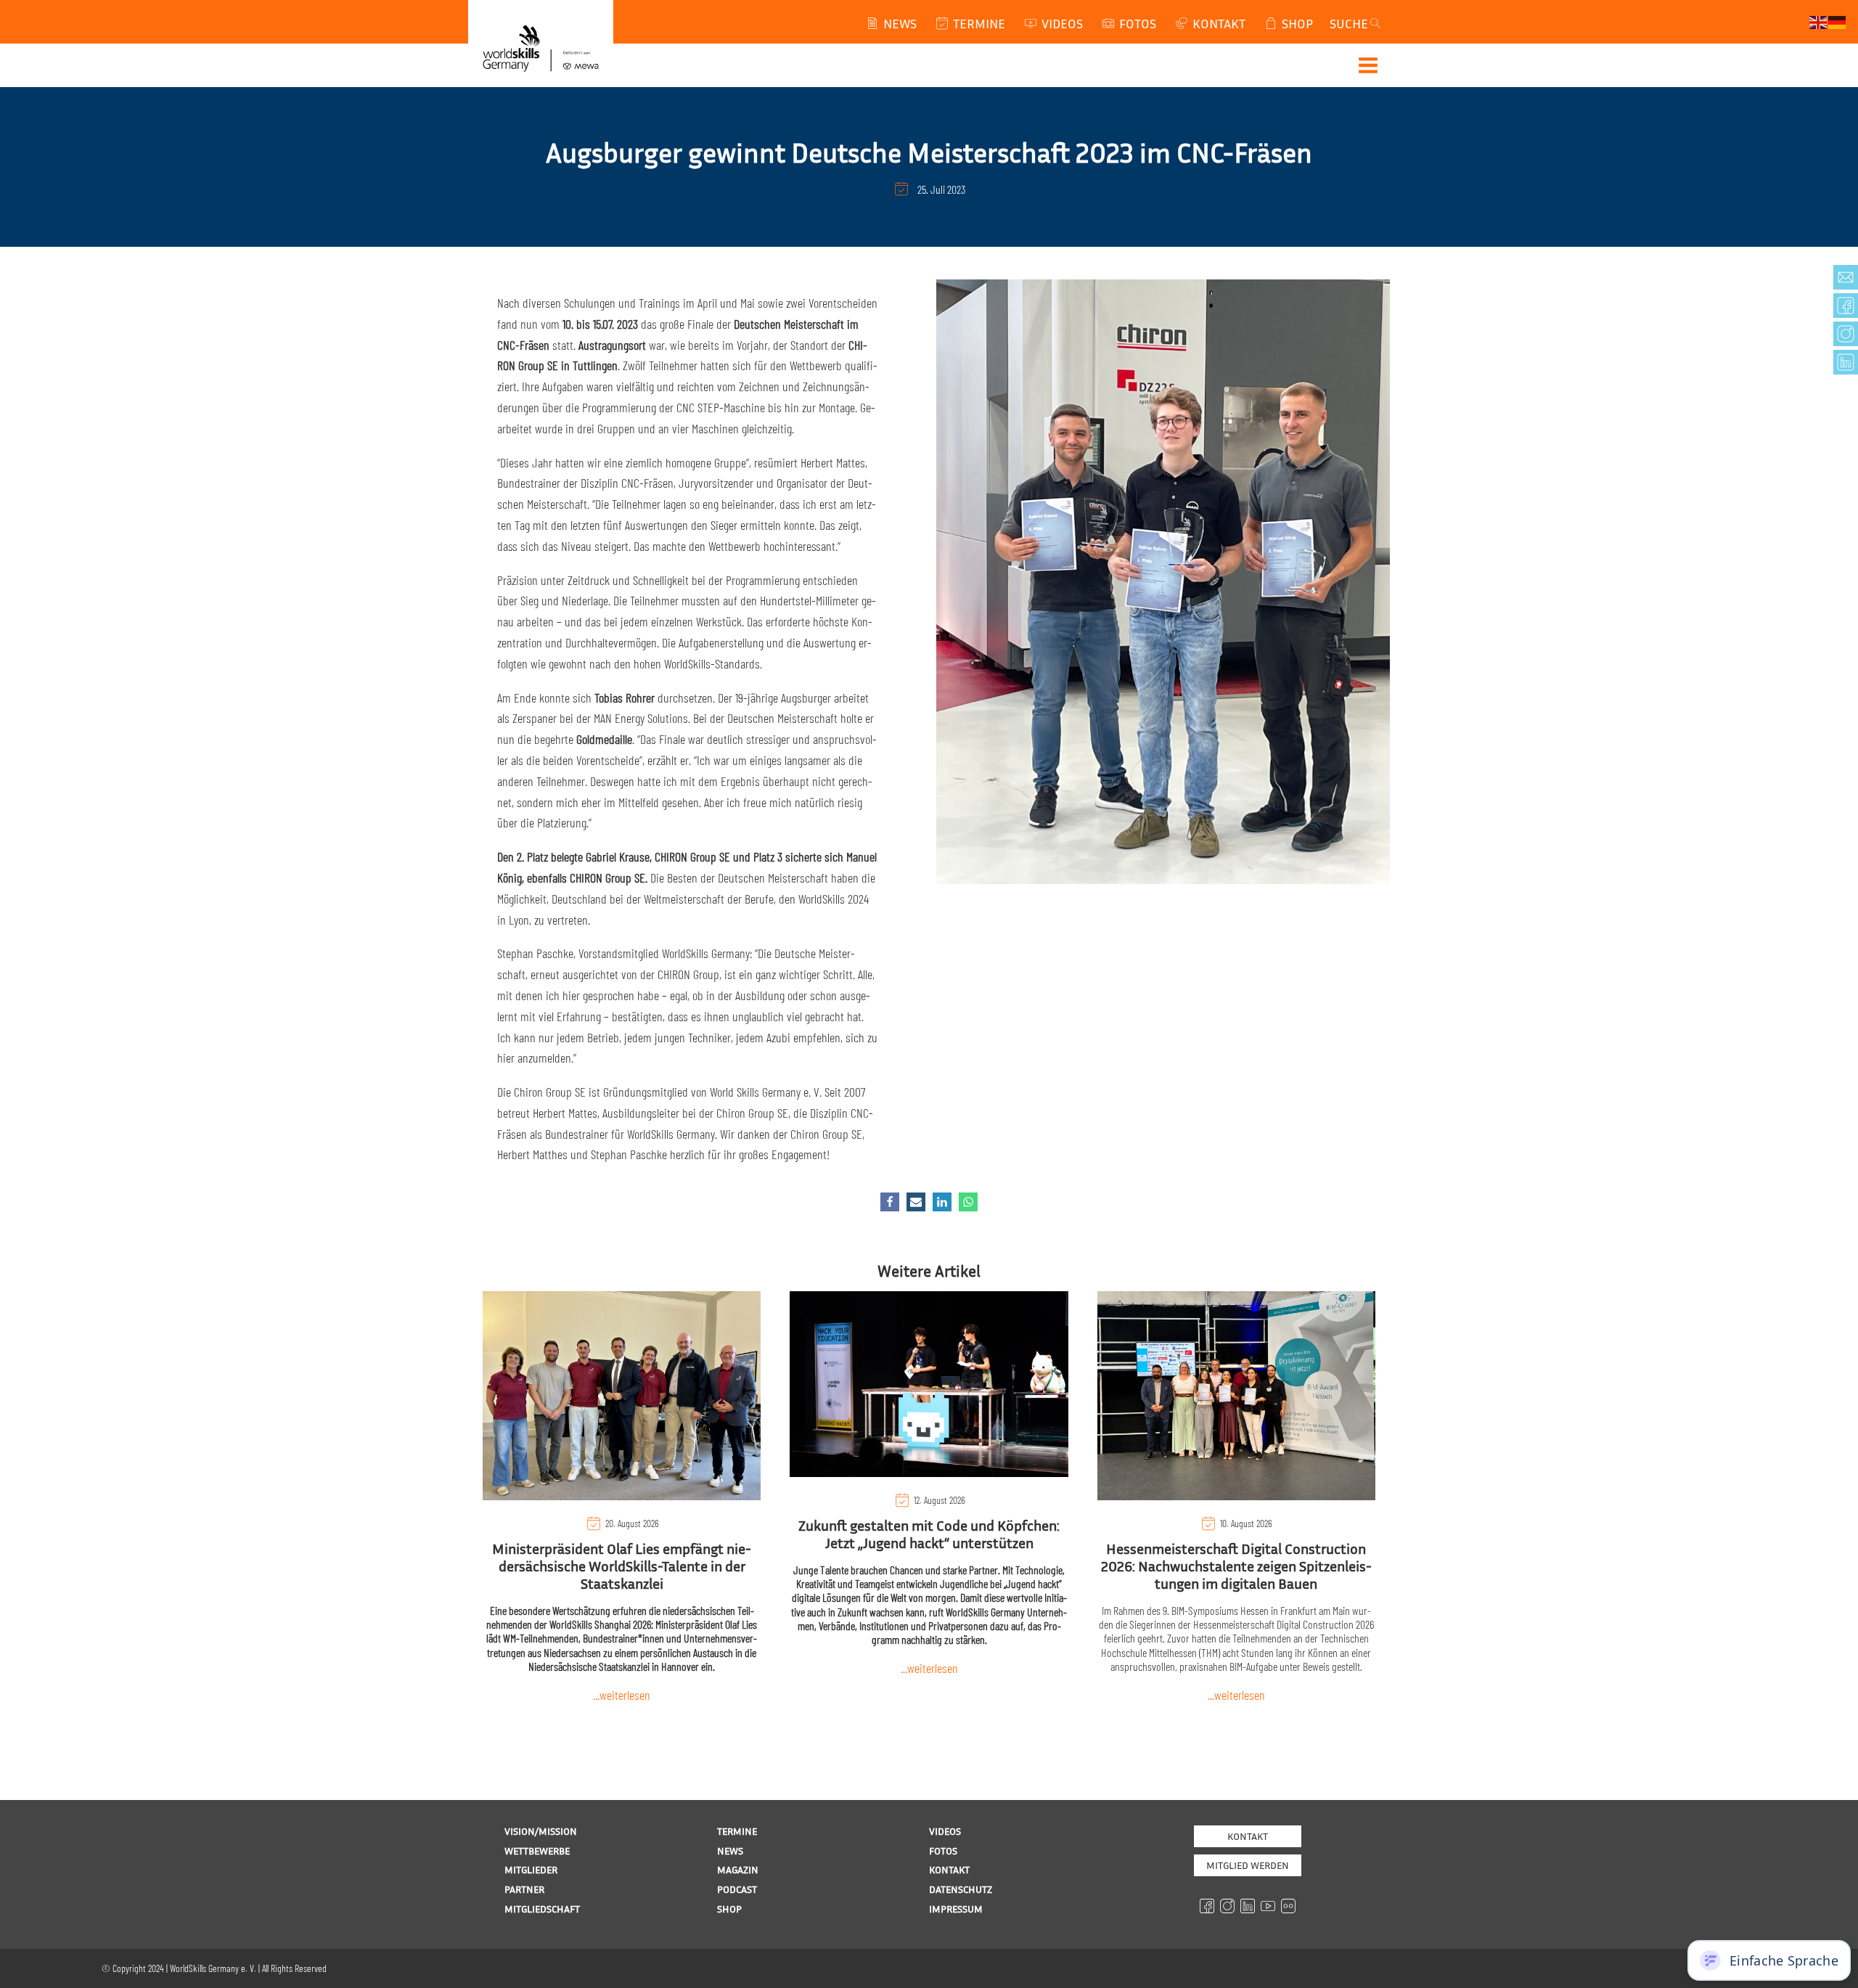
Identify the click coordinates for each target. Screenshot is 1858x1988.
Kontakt (1248, 1836)
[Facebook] (890, 1202)
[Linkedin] (942, 1202)
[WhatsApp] (968, 1202)
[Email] (916, 1202)
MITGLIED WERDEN (1248, 1865)
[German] (1838, 21)
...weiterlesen (622, 1695)
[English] (1819, 21)
